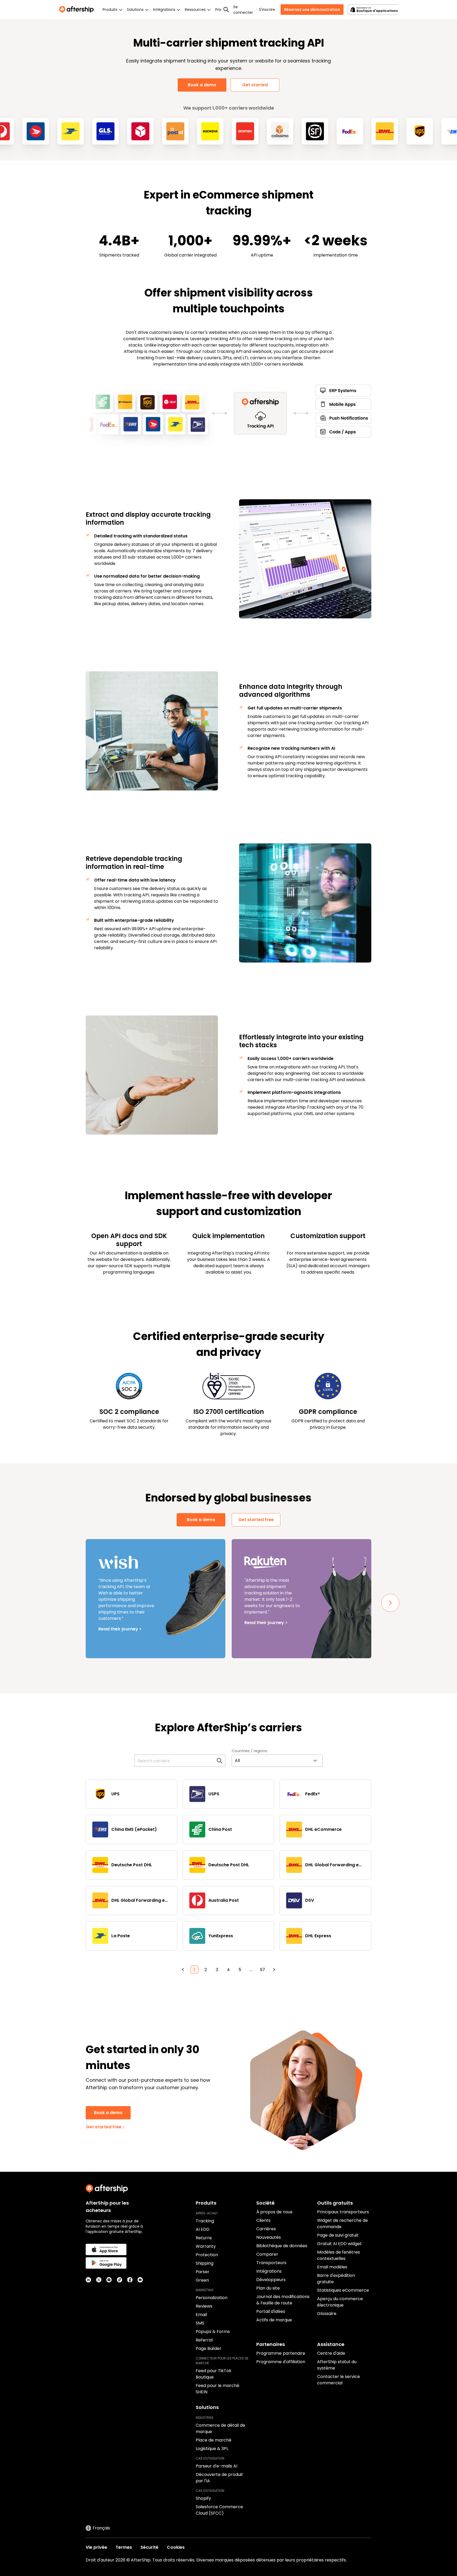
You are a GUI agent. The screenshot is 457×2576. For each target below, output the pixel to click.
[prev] (183, 1970)
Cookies (176, 2547)
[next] (274, 1970)
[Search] (226, 10)
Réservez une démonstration (312, 10)
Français (101, 2528)
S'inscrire (267, 10)
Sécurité (149, 2547)
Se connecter (243, 10)
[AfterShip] (78, 10)
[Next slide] (390, 1603)
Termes (124, 2547)
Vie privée (96, 2547)
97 (262, 1970)
